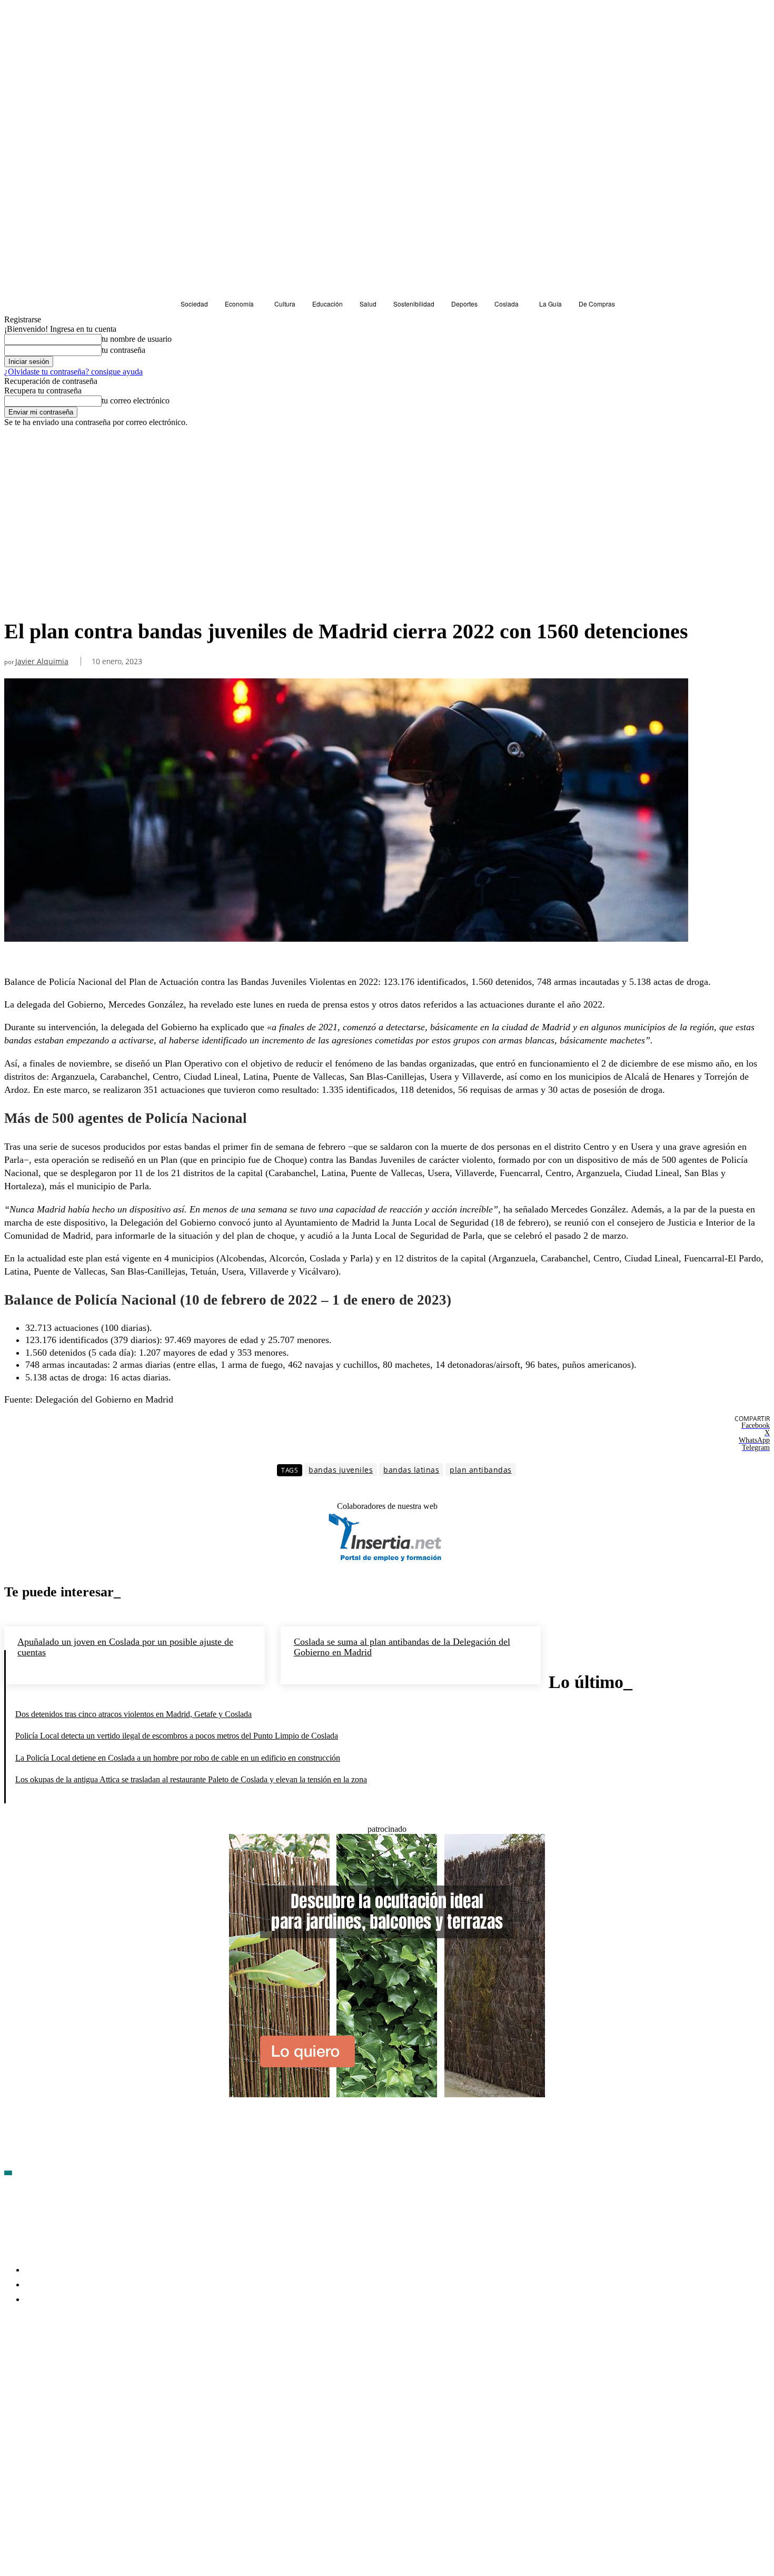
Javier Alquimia (42, 662)
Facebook (37, 2360)
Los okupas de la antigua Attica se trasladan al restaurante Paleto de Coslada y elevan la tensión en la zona (191, 1779)
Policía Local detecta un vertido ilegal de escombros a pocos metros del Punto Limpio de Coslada (177, 1736)
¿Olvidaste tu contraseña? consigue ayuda (73, 372)
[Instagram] (69, 2361)
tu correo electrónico (136, 401)
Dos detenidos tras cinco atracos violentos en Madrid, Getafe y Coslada (133, 1714)
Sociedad (22, 599)
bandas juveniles (341, 1470)
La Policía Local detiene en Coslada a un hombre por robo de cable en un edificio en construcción (178, 1758)
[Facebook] (13, 2361)
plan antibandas (481, 1470)
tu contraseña (123, 350)
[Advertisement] (387, 506)
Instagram (93, 2360)
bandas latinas (411, 1470)
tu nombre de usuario (137, 339)
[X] (125, 2361)
